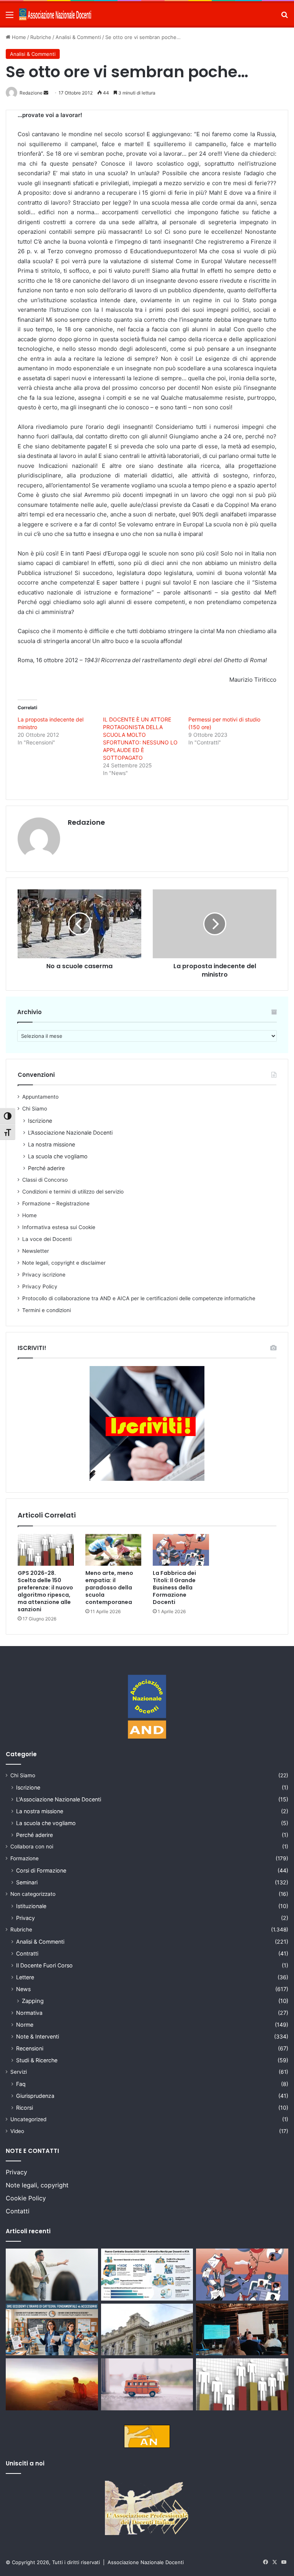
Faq (21, 2084)
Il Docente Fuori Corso (44, 1965)
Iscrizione (40, 1121)
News (23, 1989)
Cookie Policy (26, 2198)
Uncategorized (28, 2119)
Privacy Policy (40, 1286)
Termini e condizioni (47, 1310)
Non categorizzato (33, 1894)
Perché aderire (46, 1168)
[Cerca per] (284, 17)
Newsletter (36, 1251)
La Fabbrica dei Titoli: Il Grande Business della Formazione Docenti (174, 1588)
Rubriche (41, 37)
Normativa (29, 2013)
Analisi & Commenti (78, 37)
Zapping (33, 2001)
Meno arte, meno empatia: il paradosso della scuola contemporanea (109, 1588)
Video (17, 2131)
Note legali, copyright (37, 2185)
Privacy (25, 1918)
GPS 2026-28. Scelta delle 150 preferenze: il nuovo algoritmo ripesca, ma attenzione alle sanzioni (45, 1591)
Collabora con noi (32, 1847)
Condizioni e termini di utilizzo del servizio (73, 1192)
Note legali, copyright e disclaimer (64, 1263)
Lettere (25, 1977)
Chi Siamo (35, 1109)
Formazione (24, 1858)
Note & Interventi (38, 2036)
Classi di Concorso (45, 1180)
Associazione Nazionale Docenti (146, 2562)
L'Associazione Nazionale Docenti (59, 1799)
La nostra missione (51, 1144)
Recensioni (30, 2048)
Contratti (27, 1953)
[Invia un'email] (46, 93)
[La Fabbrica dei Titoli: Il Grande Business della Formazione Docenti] (181, 1550)
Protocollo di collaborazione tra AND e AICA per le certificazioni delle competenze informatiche (139, 1298)
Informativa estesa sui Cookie (59, 1227)
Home (18, 37)
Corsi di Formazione (41, 1870)
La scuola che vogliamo (58, 1156)
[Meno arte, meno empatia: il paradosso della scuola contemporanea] (114, 1550)
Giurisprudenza (35, 2096)
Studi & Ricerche (37, 2060)
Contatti (18, 2211)
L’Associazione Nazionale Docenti (70, 1132)
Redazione (86, 822)
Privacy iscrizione (44, 1275)
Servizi (19, 2072)
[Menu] (10, 17)
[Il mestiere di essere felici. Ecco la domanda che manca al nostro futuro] (52, 2384)
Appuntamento (40, 1097)
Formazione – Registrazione (56, 1203)
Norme (25, 2025)
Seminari (27, 1882)
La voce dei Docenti (47, 1239)
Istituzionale (31, 1906)
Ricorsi (24, 2108)
